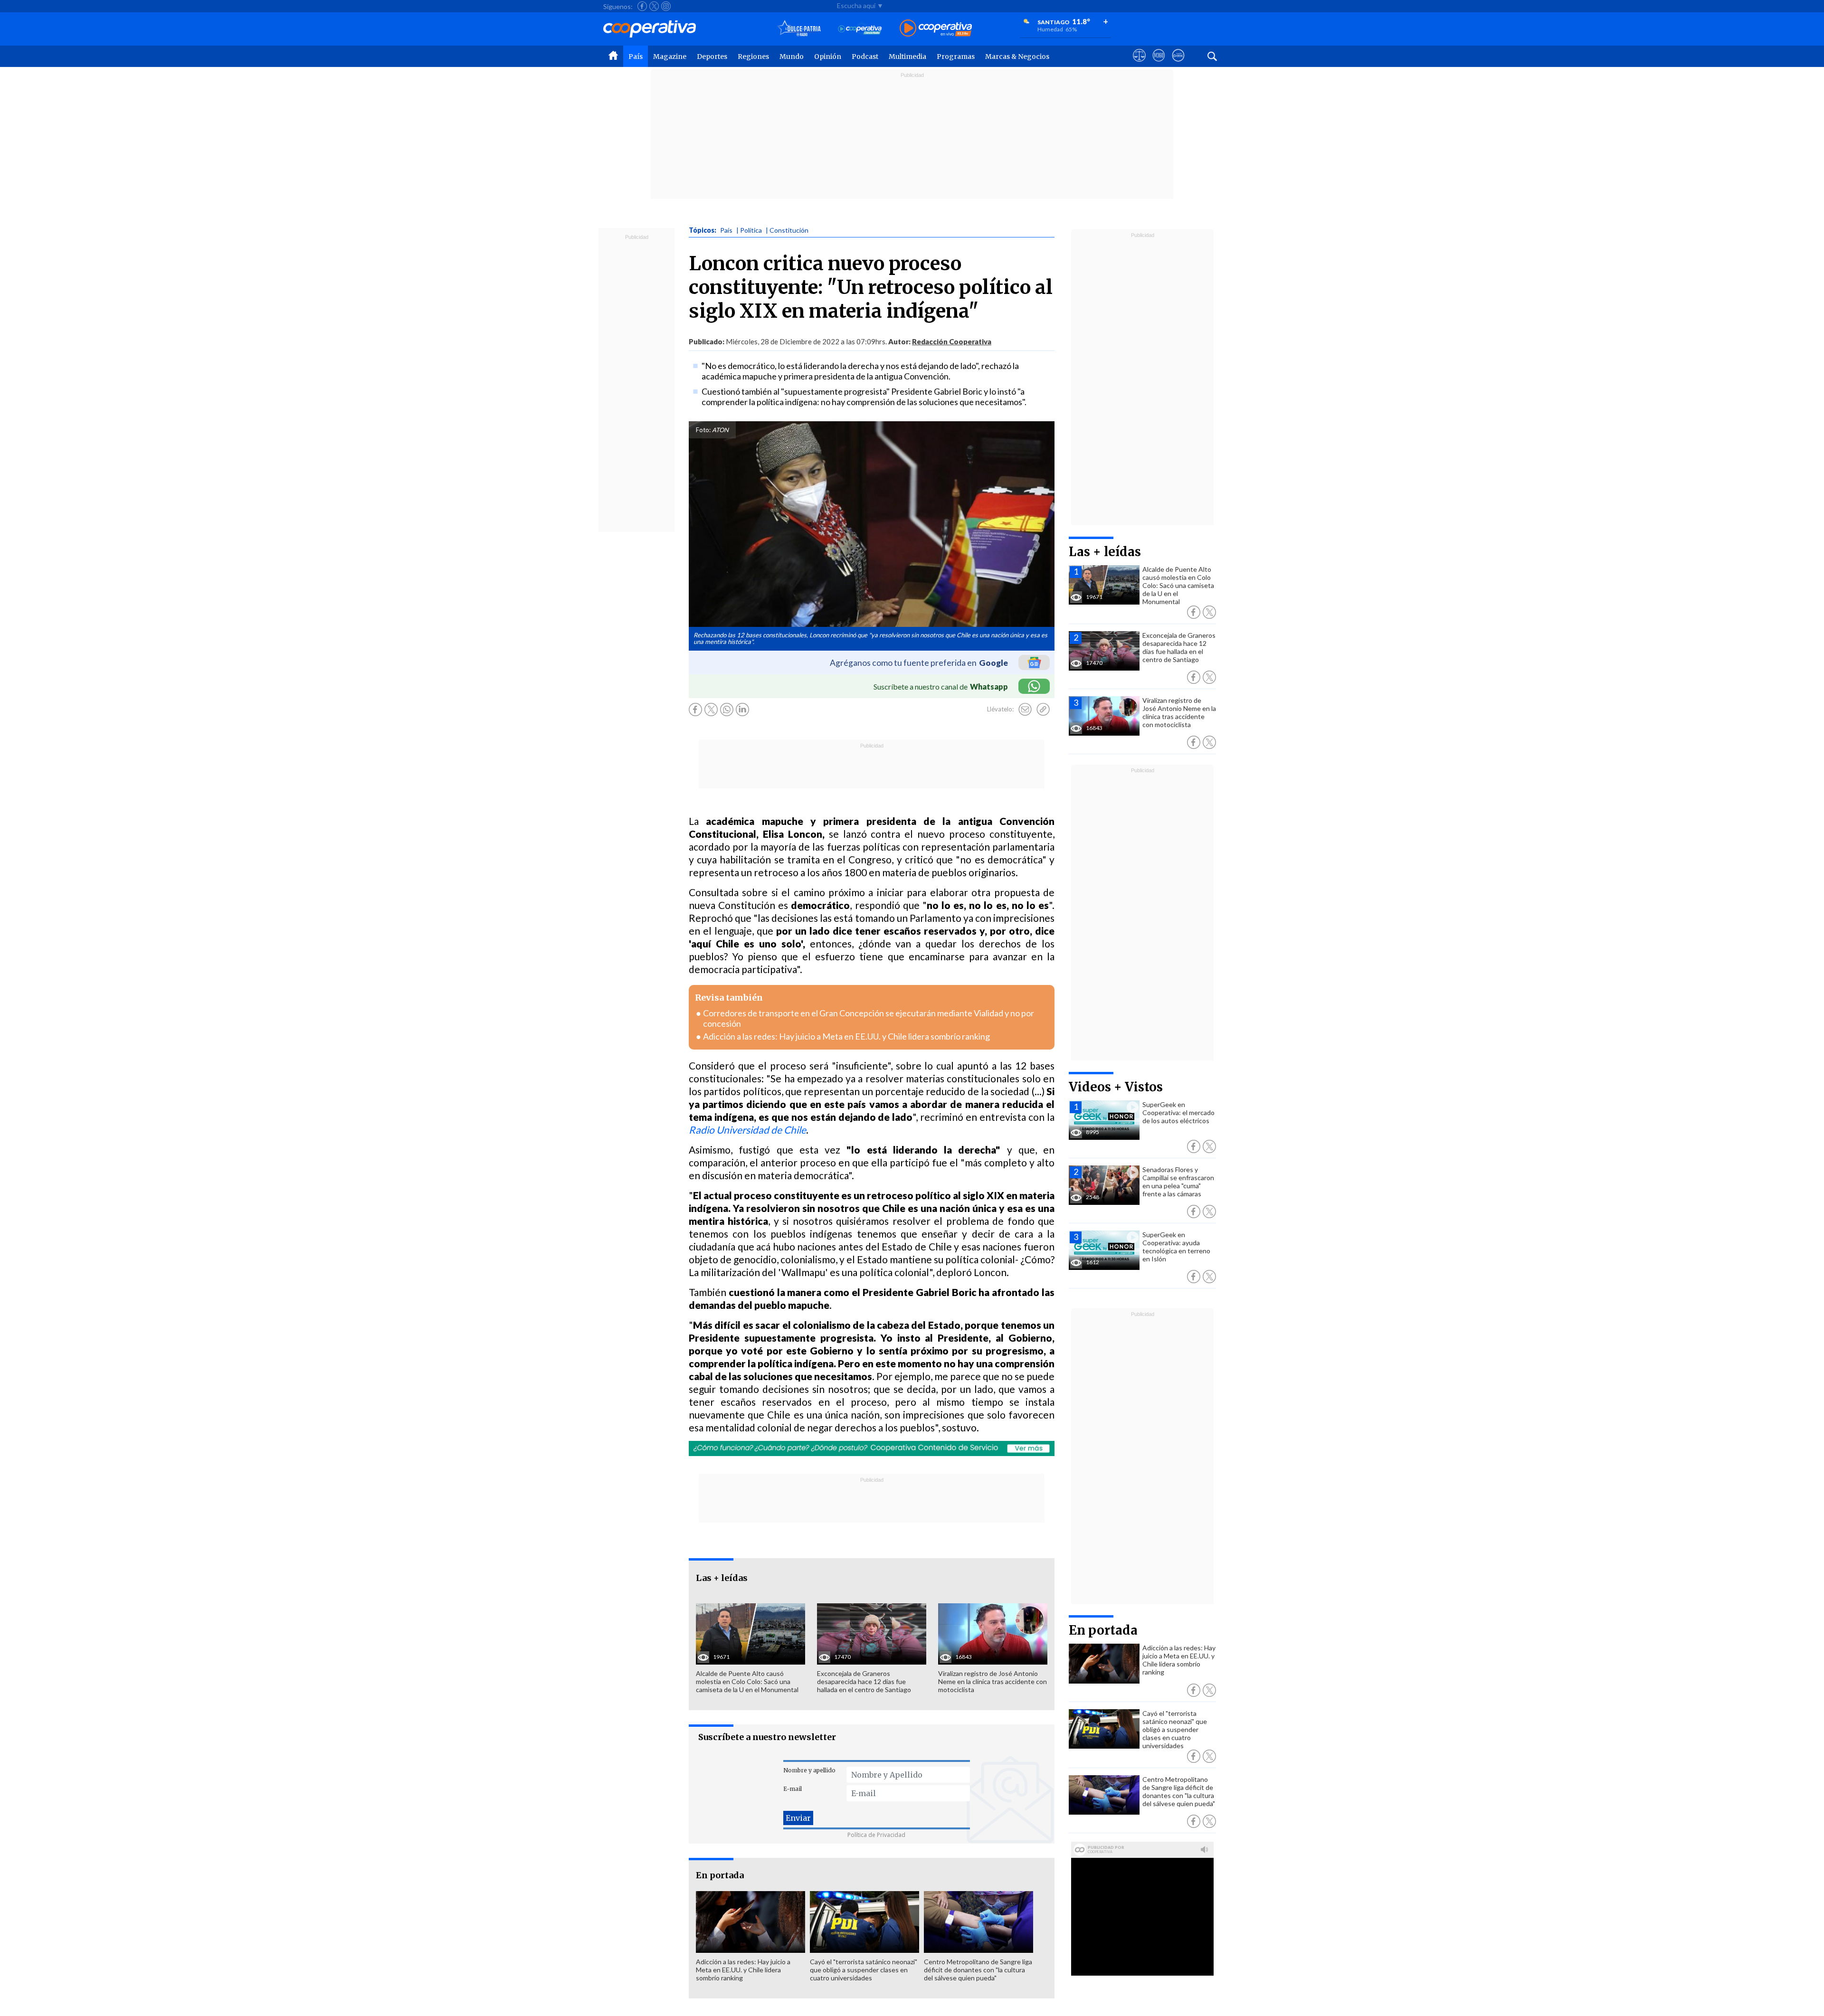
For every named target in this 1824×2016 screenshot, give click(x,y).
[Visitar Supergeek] (1178, 64)
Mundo (792, 57)
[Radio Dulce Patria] (799, 29)
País (636, 57)
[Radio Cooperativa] (936, 29)
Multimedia (907, 57)
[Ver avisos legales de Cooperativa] (1139, 64)
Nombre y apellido (809, 1770)
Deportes (712, 57)
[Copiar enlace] (1043, 710)
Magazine (670, 57)
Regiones (753, 57)
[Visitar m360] (1159, 64)
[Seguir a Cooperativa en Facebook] (642, 6)
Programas (956, 57)
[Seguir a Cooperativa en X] (654, 6)
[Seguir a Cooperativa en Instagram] (666, 6)
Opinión (828, 57)
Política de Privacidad (876, 1835)
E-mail (793, 1789)
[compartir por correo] (1025, 710)
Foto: (703, 430)
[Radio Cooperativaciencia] (860, 29)
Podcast (865, 57)
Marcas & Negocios (1017, 57)
